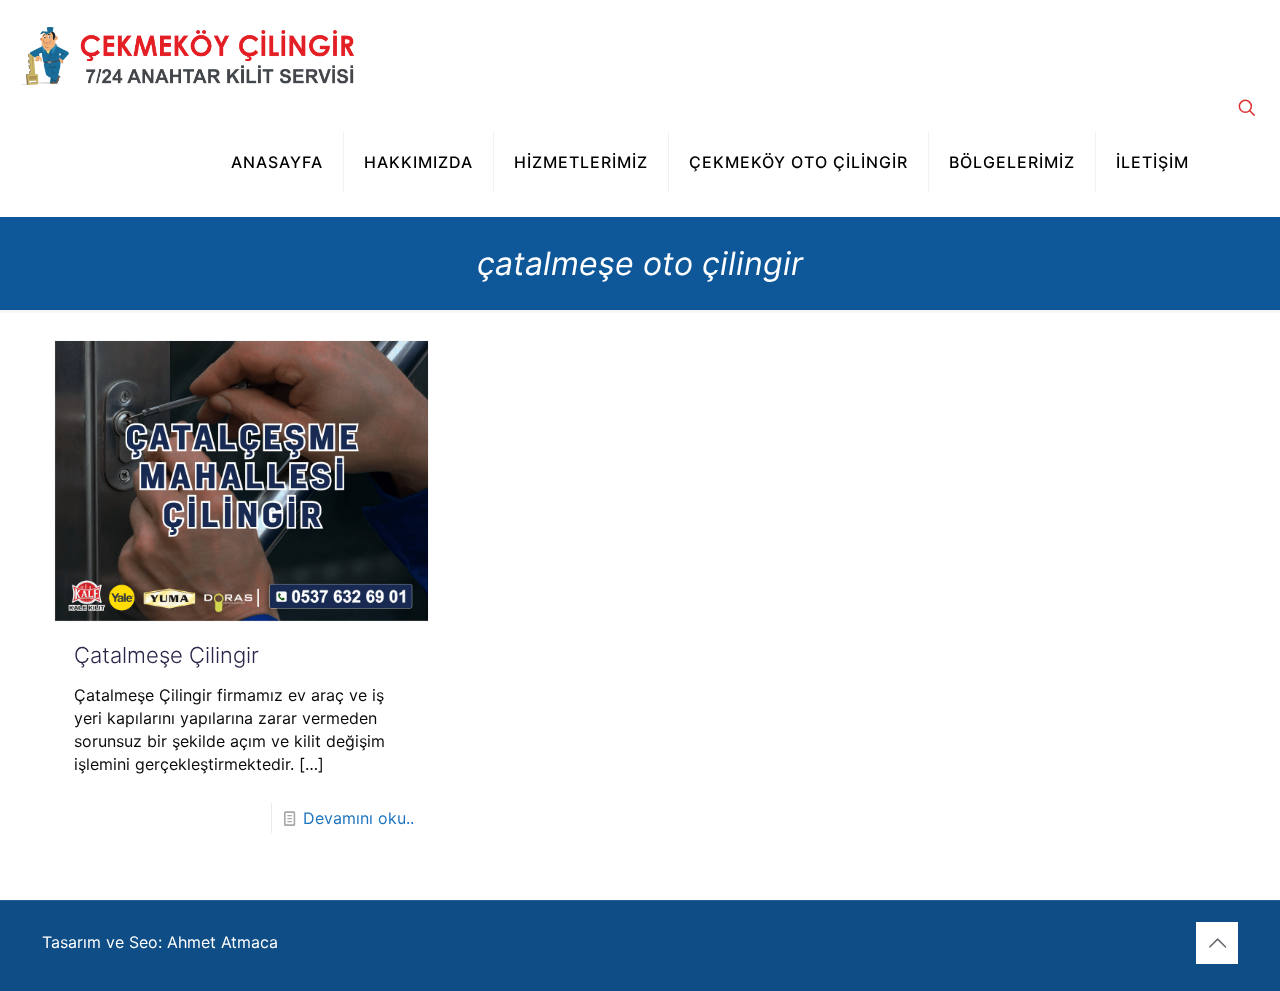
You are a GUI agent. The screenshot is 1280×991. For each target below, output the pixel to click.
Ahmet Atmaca (222, 942)
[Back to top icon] (1217, 943)
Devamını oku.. (358, 818)
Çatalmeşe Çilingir (166, 655)
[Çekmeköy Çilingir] (187, 54)
